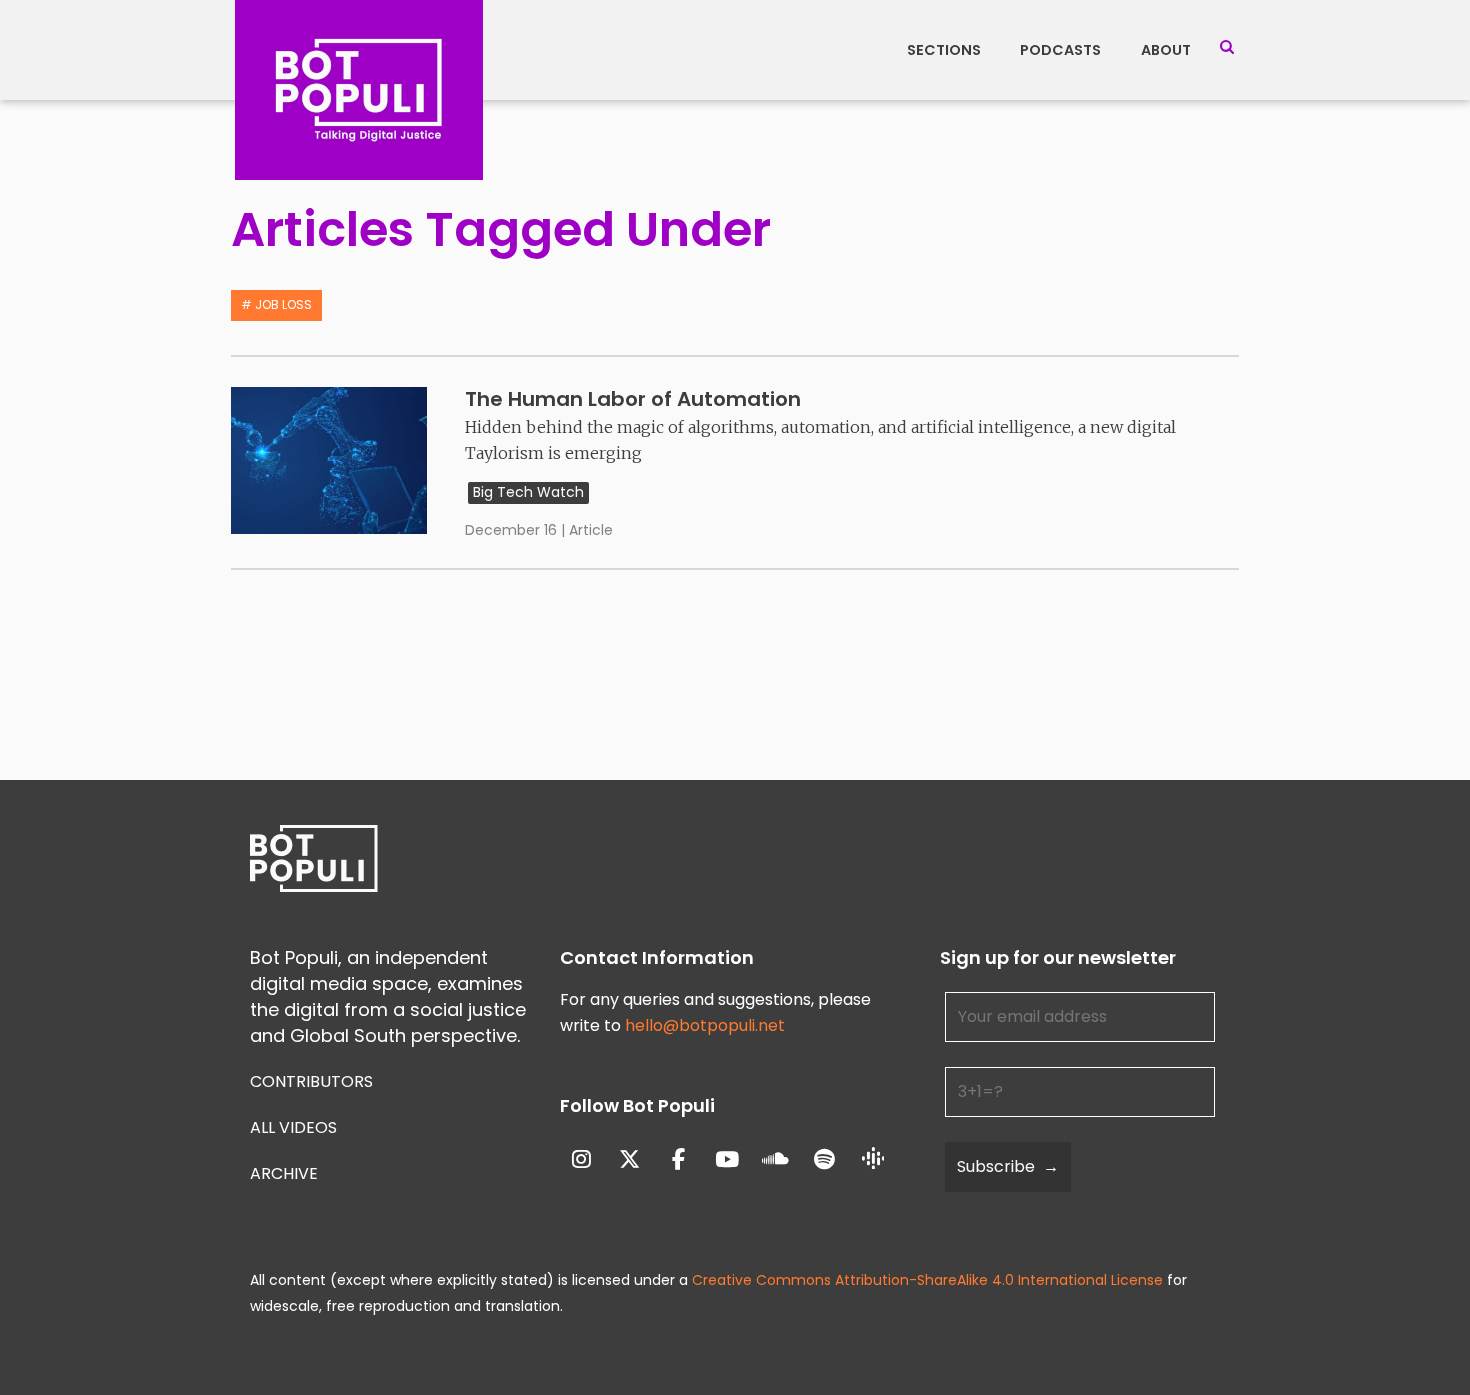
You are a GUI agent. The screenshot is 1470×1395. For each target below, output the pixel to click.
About (1166, 50)
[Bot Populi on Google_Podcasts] (873, 1160)
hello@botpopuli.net (705, 1025)
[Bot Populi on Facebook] (678, 1159)
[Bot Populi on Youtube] (727, 1159)
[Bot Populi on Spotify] (824, 1159)
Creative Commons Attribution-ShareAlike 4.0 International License (927, 1280)
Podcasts (1060, 50)
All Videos (293, 1127)
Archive (284, 1173)
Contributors (311, 1081)
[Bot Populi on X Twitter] (629, 1159)
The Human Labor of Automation (633, 399)
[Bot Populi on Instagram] (581, 1159)
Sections (944, 50)
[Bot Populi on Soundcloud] (776, 1159)
